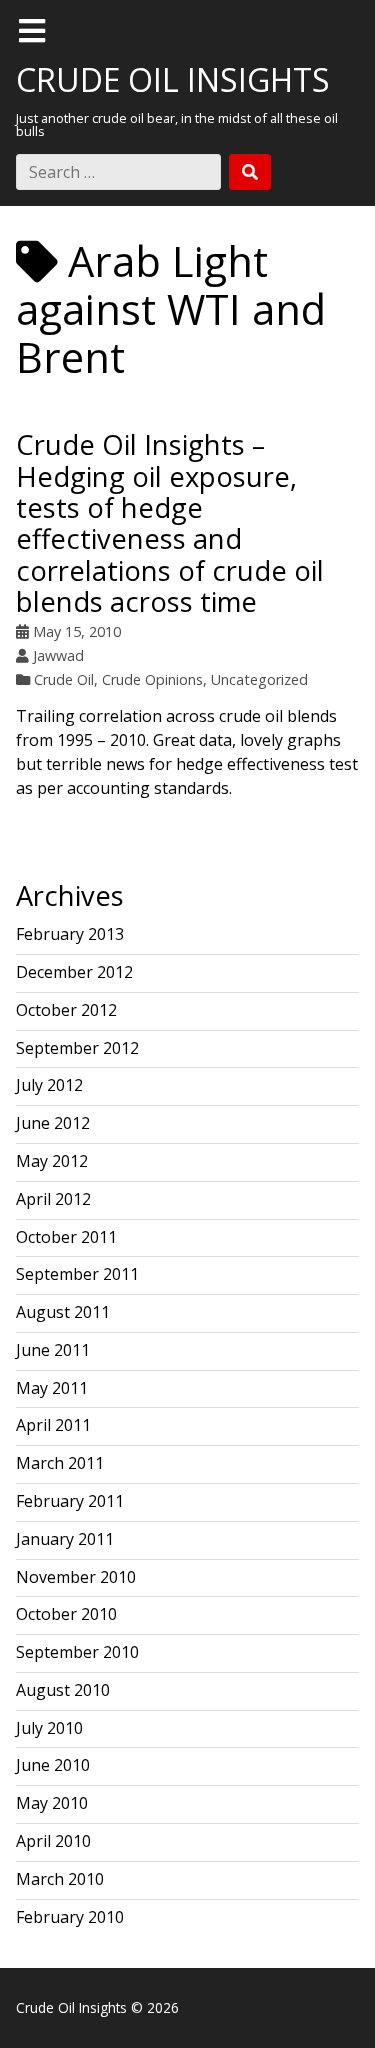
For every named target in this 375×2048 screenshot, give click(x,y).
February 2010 (70, 1917)
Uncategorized (259, 679)
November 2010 (76, 1577)
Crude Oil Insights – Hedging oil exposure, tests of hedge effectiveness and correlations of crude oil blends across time (170, 522)
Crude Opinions (152, 679)
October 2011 (66, 1237)
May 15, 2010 (77, 631)
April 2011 (53, 1425)
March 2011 (60, 1463)
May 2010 (52, 1803)
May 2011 (52, 1388)
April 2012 (53, 1199)
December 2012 (74, 972)
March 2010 (60, 1879)
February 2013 (70, 934)
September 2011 (77, 1274)
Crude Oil (64, 679)
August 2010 (63, 1690)
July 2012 (49, 1085)
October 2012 (66, 1010)
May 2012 (52, 1161)
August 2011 (63, 1312)
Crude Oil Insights (173, 79)
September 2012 (77, 1048)
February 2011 (70, 1501)
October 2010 (66, 1614)
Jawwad (58, 655)
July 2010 (49, 1728)
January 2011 (65, 1539)
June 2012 (53, 1123)
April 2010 (53, 1841)
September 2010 (77, 1652)
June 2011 (53, 1350)
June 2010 (53, 1765)
